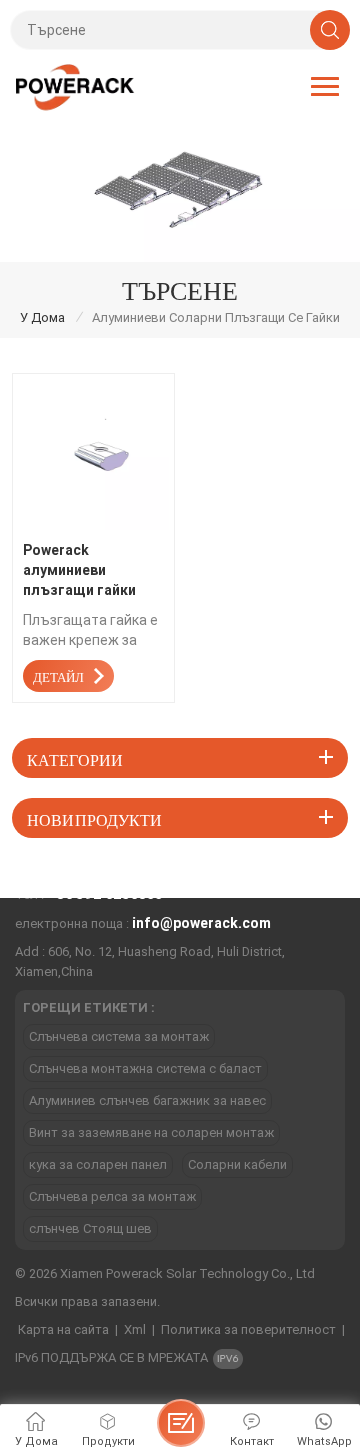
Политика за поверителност (248, 1329)
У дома (42, 317)
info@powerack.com (201, 923)
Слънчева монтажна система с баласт (145, 1068)
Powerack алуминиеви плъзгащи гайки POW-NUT (79, 571)
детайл (58, 675)
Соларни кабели (237, 1164)
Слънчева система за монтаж (119, 1036)
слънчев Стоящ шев (90, 1228)
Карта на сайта (63, 1329)
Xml (135, 1329)
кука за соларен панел (98, 1164)
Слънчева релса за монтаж (112, 1196)
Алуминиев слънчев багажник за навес (147, 1100)
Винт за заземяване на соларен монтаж (151, 1132)
